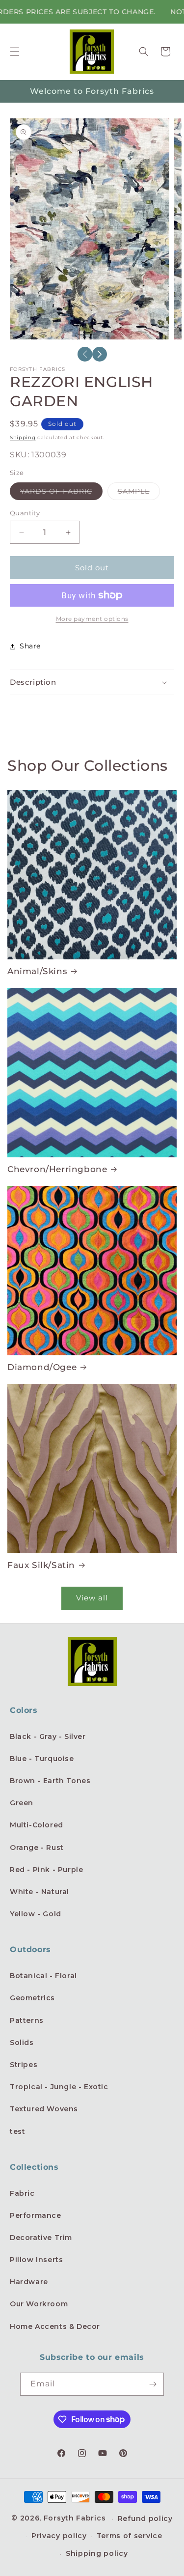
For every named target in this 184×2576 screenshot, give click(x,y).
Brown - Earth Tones (50, 1781)
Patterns (27, 2020)
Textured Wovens (44, 2109)
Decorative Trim (41, 2238)
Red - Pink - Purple (46, 1870)
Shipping (23, 437)
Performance (36, 2215)
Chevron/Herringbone (57, 1169)
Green (22, 1803)
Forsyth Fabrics (76, 2518)
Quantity (25, 513)
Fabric (22, 2193)
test (17, 2131)
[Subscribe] (153, 2384)
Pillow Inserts (36, 2260)
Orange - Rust (37, 1848)
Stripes (24, 2065)
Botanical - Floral (43, 1976)
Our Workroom (39, 2304)
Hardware (29, 2282)
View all (92, 1598)
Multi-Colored (37, 1825)
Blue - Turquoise (42, 1759)
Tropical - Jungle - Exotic (59, 2087)
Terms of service (130, 2536)
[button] (15, 52)
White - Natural (39, 1892)
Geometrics (32, 1998)
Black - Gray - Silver (48, 1736)
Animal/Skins (37, 971)
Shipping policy (97, 2553)
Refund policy (145, 2519)
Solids (22, 2043)
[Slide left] (85, 354)
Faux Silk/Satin (41, 1565)
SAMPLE (139, 493)
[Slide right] (100, 354)
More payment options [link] (92, 619)
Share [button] (30, 646)
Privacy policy (59, 2536)
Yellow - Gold (36, 1914)
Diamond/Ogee (42, 1367)
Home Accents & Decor (55, 2326)
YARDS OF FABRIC (61, 493)
